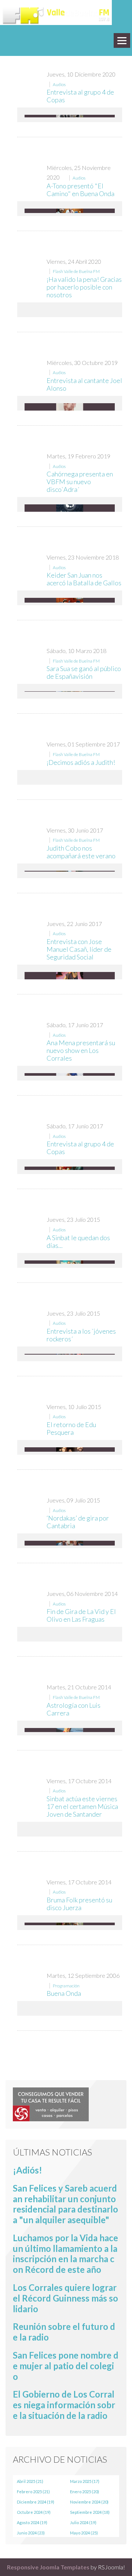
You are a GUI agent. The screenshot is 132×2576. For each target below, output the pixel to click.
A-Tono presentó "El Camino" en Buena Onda (80, 190)
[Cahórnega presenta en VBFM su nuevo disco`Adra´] (70, 510)
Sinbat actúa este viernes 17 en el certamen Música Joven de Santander (82, 1806)
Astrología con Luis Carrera (74, 1709)
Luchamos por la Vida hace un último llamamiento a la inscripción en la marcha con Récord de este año (65, 2254)
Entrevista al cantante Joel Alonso (84, 384)
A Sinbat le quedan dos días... (78, 1241)
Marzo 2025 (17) (85, 2481)
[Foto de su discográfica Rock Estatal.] (70, 116)
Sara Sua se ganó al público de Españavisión (84, 672)
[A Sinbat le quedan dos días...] (70, 1262)
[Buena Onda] (70, 2007)
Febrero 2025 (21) (33, 2492)
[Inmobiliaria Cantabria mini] (51, 2103)
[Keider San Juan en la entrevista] (70, 600)
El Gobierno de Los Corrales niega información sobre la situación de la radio (64, 2405)
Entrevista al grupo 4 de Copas (80, 96)
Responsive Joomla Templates (48, 2567)
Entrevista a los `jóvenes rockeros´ (81, 1335)
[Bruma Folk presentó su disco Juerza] (70, 1924)
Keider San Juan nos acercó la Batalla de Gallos (84, 579)
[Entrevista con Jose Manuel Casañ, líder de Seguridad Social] (70, 976)
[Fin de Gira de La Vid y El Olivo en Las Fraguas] (70, 1633)
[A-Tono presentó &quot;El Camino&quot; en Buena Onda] (70, 211)
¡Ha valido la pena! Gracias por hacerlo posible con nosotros (84, 287)
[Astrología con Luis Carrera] (70, 1730)
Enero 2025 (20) (85, 2492)
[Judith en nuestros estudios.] (70, 871)
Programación (66, 1986)
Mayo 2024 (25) (84, 2533)
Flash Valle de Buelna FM (76, 271)
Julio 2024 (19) (83, 2522)
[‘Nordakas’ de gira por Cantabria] (70, 1543)
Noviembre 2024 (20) (89, 2502)
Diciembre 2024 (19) (36, 2502)
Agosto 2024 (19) (32, 2522)
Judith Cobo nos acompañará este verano (81, 852)
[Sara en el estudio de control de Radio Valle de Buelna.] (70, 691)
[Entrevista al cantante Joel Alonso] (70, 409)
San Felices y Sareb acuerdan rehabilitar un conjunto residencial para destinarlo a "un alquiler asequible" (65, 2204)
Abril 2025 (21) (30, 2481)
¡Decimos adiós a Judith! (81, 762)
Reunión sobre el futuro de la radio (64, 2332)
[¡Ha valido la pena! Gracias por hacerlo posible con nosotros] (70, 310)
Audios (59, 84)
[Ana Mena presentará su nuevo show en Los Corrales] (70, 1074)
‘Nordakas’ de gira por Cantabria (78, 1522)
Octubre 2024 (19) (34, 2512)
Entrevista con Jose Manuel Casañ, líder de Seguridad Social (79, 949)
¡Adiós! (27, 2170)
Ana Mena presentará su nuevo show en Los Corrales (81, 1050)
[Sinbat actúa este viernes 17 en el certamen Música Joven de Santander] (70, 1829)
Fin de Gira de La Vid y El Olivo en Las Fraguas (81, 1615)
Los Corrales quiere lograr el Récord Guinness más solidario (65, 2298)
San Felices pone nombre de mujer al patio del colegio (66, 2366)
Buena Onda (64, 1993)
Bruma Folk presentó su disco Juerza (79, 1904)
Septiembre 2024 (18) (90, 2512)
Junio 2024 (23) (31, 2533)
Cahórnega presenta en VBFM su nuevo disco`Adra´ (80, 482)
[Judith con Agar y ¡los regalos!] (70, 777)
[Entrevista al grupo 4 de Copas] (70, 1168)
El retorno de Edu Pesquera (71, 1428)
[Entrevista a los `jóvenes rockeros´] (70, 1354)
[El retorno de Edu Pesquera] (70, 1450)
